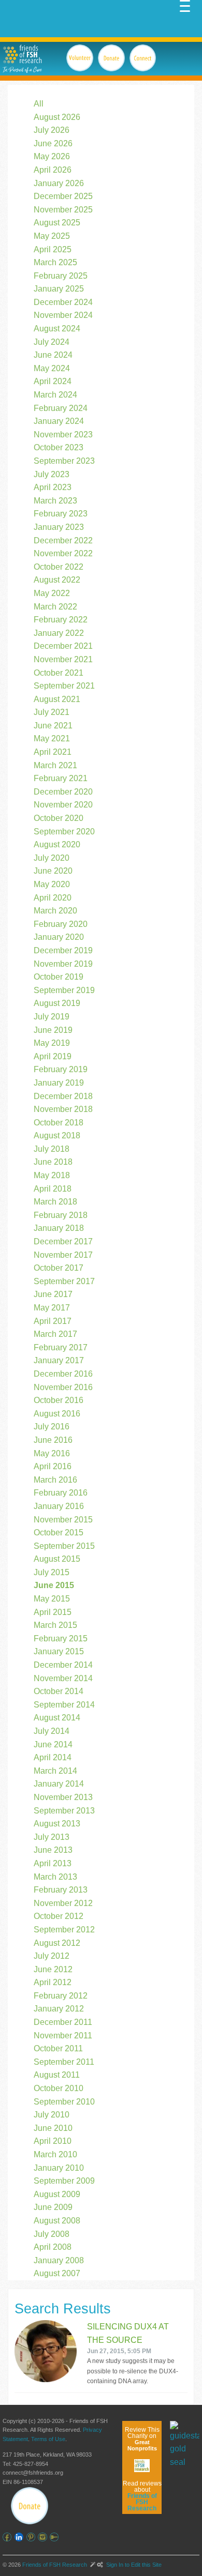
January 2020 (59, 937)
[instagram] (44, 2537)
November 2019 (63, 964)
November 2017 (63, 1255)
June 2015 (54, 1585)
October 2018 (59, 1123)
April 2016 (53, 1466)
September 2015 (64, 1546)
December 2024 (63, 302)
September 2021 (64, 686)
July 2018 (52, 1149)
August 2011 (57, 2075)
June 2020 (53, 871)
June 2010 (53, 2128)
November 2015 (63, 1520)
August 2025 (57, 223)
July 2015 (52, 1572)
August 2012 (57, 1943)
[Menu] (185, 5)
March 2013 (55, 1877)
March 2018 (55, 1202)
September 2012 (64, 1930)
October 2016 (59, 1400)
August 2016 (57, 1414)
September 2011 (64, 2062)
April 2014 (53, 1757)
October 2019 (59, 977)
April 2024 (53, 381)
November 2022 (63, 553)
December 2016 (63, 1374)
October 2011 (58, 2048)
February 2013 (61, 1890)
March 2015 (55, 1625)
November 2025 (63, 210)
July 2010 (52, 2115)
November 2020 (63, 805)
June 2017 (53, 1294)
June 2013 (53, 1850)
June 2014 (53, 1744)
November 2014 (63, 1678)
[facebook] (9, 2537)
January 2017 (59, 1360)
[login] (56, 2537)
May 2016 (52, 1453)
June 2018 (53, 1162)
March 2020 (55, 911)
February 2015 (61, 1638)
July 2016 (52, 1427)
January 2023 (59, 527)
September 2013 (64, 1811)
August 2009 (57, 2194)
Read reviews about (142, 2496)
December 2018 (63, 1096)
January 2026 (59, 183)
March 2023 (55, 501)
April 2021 (53, 752)
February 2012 (61, 1996)
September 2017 (64, 1281)
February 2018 (61, 1215)
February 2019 (61, 1069)
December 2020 (63, 792)
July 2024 (52, 342)
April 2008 (53, 2247)
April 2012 (53, 1982)
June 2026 (53, 143)
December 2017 (63, 1241)
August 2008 (57, 2221)
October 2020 (59, 818)
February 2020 (61, 924)
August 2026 (57, 117)
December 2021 (63, 646)
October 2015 (59, 1533)
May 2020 (52, 884)
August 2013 (57, 1824)
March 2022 (55, 607)
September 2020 (64, 832)
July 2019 (52, 1017)
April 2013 (53, 1863)
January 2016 (59, 1506)
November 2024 (63, 315)
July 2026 (52, 130)
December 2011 (63, 2022)
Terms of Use (48, 2439)
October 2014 (59, 1691)
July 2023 (52, 474)
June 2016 (53, 1440)
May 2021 (52, 738)
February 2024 (61, 408)
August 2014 (57, 1718)
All (39, 104)
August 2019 (57, 1003)
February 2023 (61, 514)
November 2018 (63, 1109)
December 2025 (63, 196)
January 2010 (59, 2168)
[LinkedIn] (20, 2537)
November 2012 (63, 1903)
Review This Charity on (142, 2439)
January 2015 (59, 1651)
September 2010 (64, 2102)
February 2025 (61, 276)
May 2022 (52, 593)
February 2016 (61, 1493)
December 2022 (63, 540)
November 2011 (63, 2036)
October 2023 (59, 447)
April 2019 (53, 1056)
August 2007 (57, 2273)
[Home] (22, 54)
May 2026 (52, 156)
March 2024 (55, 395)
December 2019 (63, 950)
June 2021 (53, 726)
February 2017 (61, 1347)
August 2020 (57, 844)
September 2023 (64, 461)
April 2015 (53, 1612)
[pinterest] (32, 2537)
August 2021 (57, 699)
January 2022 (59, 633)
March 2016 (55, 1480)
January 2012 (59, 2009)
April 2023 (53, 487)
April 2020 (53, 898)
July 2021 (52, 712)
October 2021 (59, 673)
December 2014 (63, 1665)
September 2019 (64, 990)
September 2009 (64, 2181)
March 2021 (55, 765)
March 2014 (55, 1771)
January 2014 (59, 1784)
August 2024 (57, 329)
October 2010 (59, 2088)
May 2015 (52, 1599)
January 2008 (59, 2260)
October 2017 (59, 1268)
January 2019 (59, 1083)
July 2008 (52, 2234)
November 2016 (63, 1387)
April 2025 (53, 249)
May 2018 (52, 1175)
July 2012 (52, 1956)
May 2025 (52, 236)
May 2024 (52, 368)
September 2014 (64, 1705)
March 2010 (55, 2154)
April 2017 (53, 1321)
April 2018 (53, 1189)
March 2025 (55, 262)
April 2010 (53, 2141)
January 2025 (59, 289)
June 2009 (53, 2207)
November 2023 (63, 435)
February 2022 (61, 620)
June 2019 (53, 1030)
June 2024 (53, 355)
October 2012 (59, 1916)
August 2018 (57, 1135)
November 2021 (63, 659)
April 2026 (53, 170)
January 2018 (59, 1228)
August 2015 (57, 1559)
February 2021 (61, 778)
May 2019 (52, 1043)
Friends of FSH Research (55, 2565)
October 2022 (59, 567)
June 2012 (53, 1969)
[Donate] (30, 2506)
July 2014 (52, 1731)
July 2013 (52, 1837)
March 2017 (55, 1334)
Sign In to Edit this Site (133, 2565)
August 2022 (57, 580)
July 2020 (52, 858)
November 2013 (63, 1797)
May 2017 (52, 1308)
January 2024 (59, 421)
